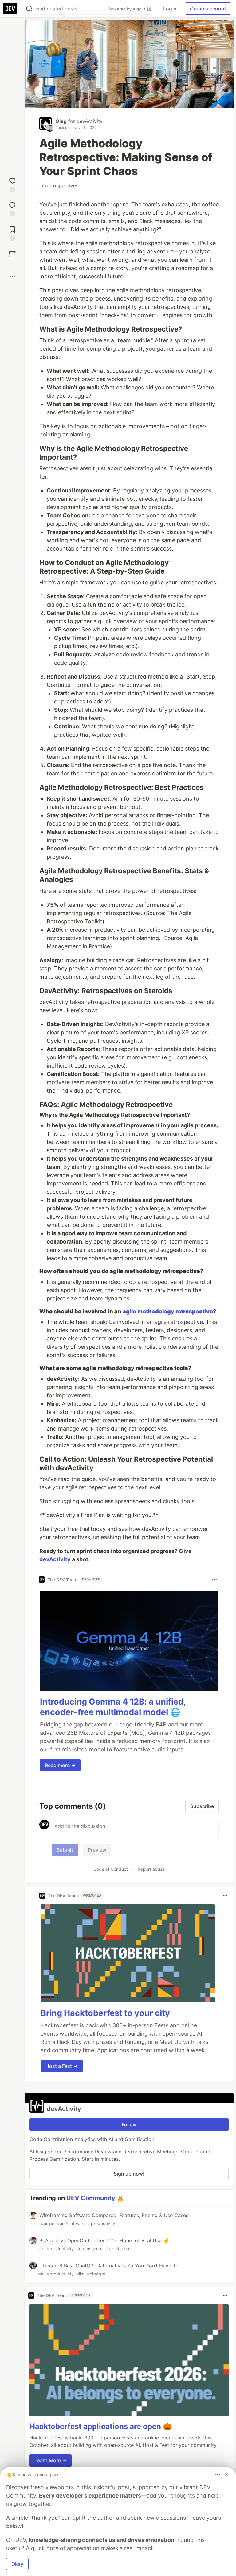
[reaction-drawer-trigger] (12, 184)
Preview (97, 1850)
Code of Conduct (111, 1869)
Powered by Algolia (128, 9)
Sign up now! (129, 2174)
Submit (65, 1850)
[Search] (29, 9)
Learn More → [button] (51, 2460)
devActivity (90, 121)
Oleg (61, 121)
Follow (129, 2124)
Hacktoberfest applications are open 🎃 (101, 2426)
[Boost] (12, 254)
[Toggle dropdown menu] (214, 1579)
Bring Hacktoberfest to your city (105, 2013)
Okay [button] (17, 2564)
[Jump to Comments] (12, 208)
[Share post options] (12, 276)
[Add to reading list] (12, 233)
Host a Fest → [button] (62, 2066)
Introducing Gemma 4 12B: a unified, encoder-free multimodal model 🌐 (113, 1707)
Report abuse (151, 1869)
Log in (170, 9)
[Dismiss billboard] (227, 2474)
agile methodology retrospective (168, 1311)
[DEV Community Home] (10, 9)
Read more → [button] (60, 1765)
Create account (208, 9)
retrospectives (60, 185)
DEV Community (91, 2198)
